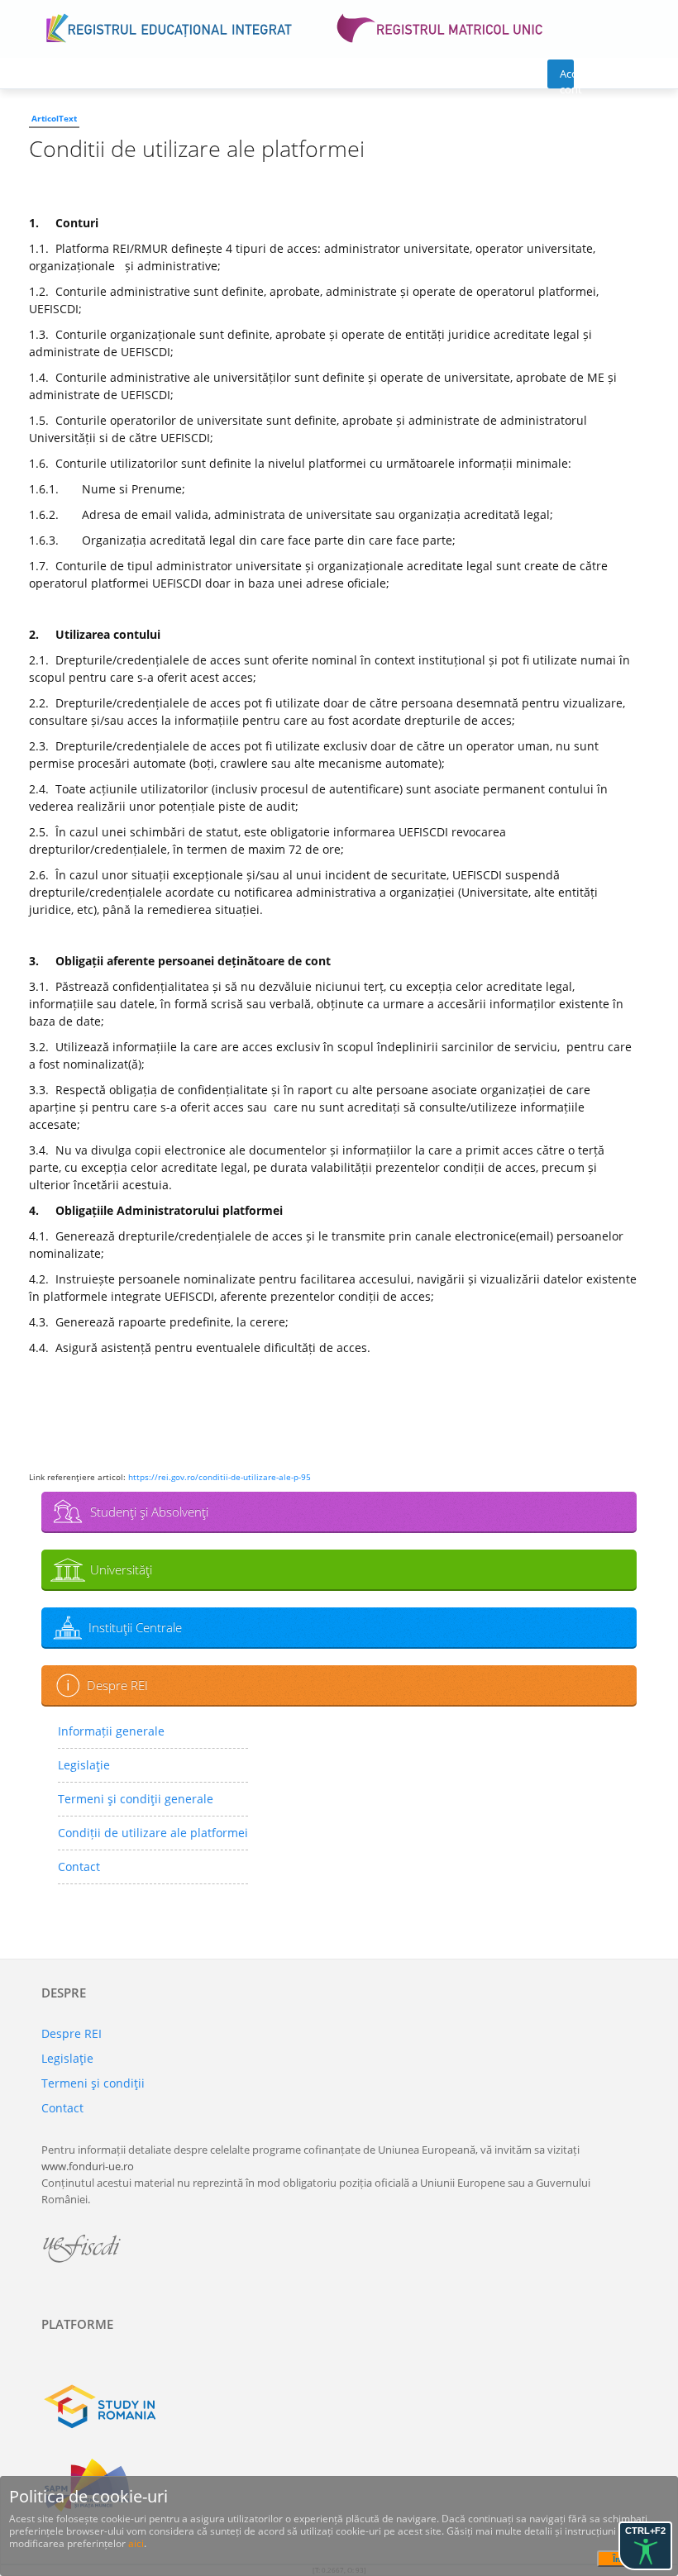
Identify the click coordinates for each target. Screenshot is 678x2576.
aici (136, 2543)
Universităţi (121, 1569)
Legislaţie (84, 1765)
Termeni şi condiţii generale (136, 1799)
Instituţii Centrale (135, 1627)
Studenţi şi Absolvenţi (149, 1512)
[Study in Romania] (339, 2407)
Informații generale (111, 1731)
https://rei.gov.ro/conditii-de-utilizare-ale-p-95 (220, 1477)
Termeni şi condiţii (93, 2083)
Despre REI (117, 1685)
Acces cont (567, 77)
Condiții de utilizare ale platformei (153, 1833)
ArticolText (54, 118)
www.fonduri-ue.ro (88, 2166)
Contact (79, 1867)
